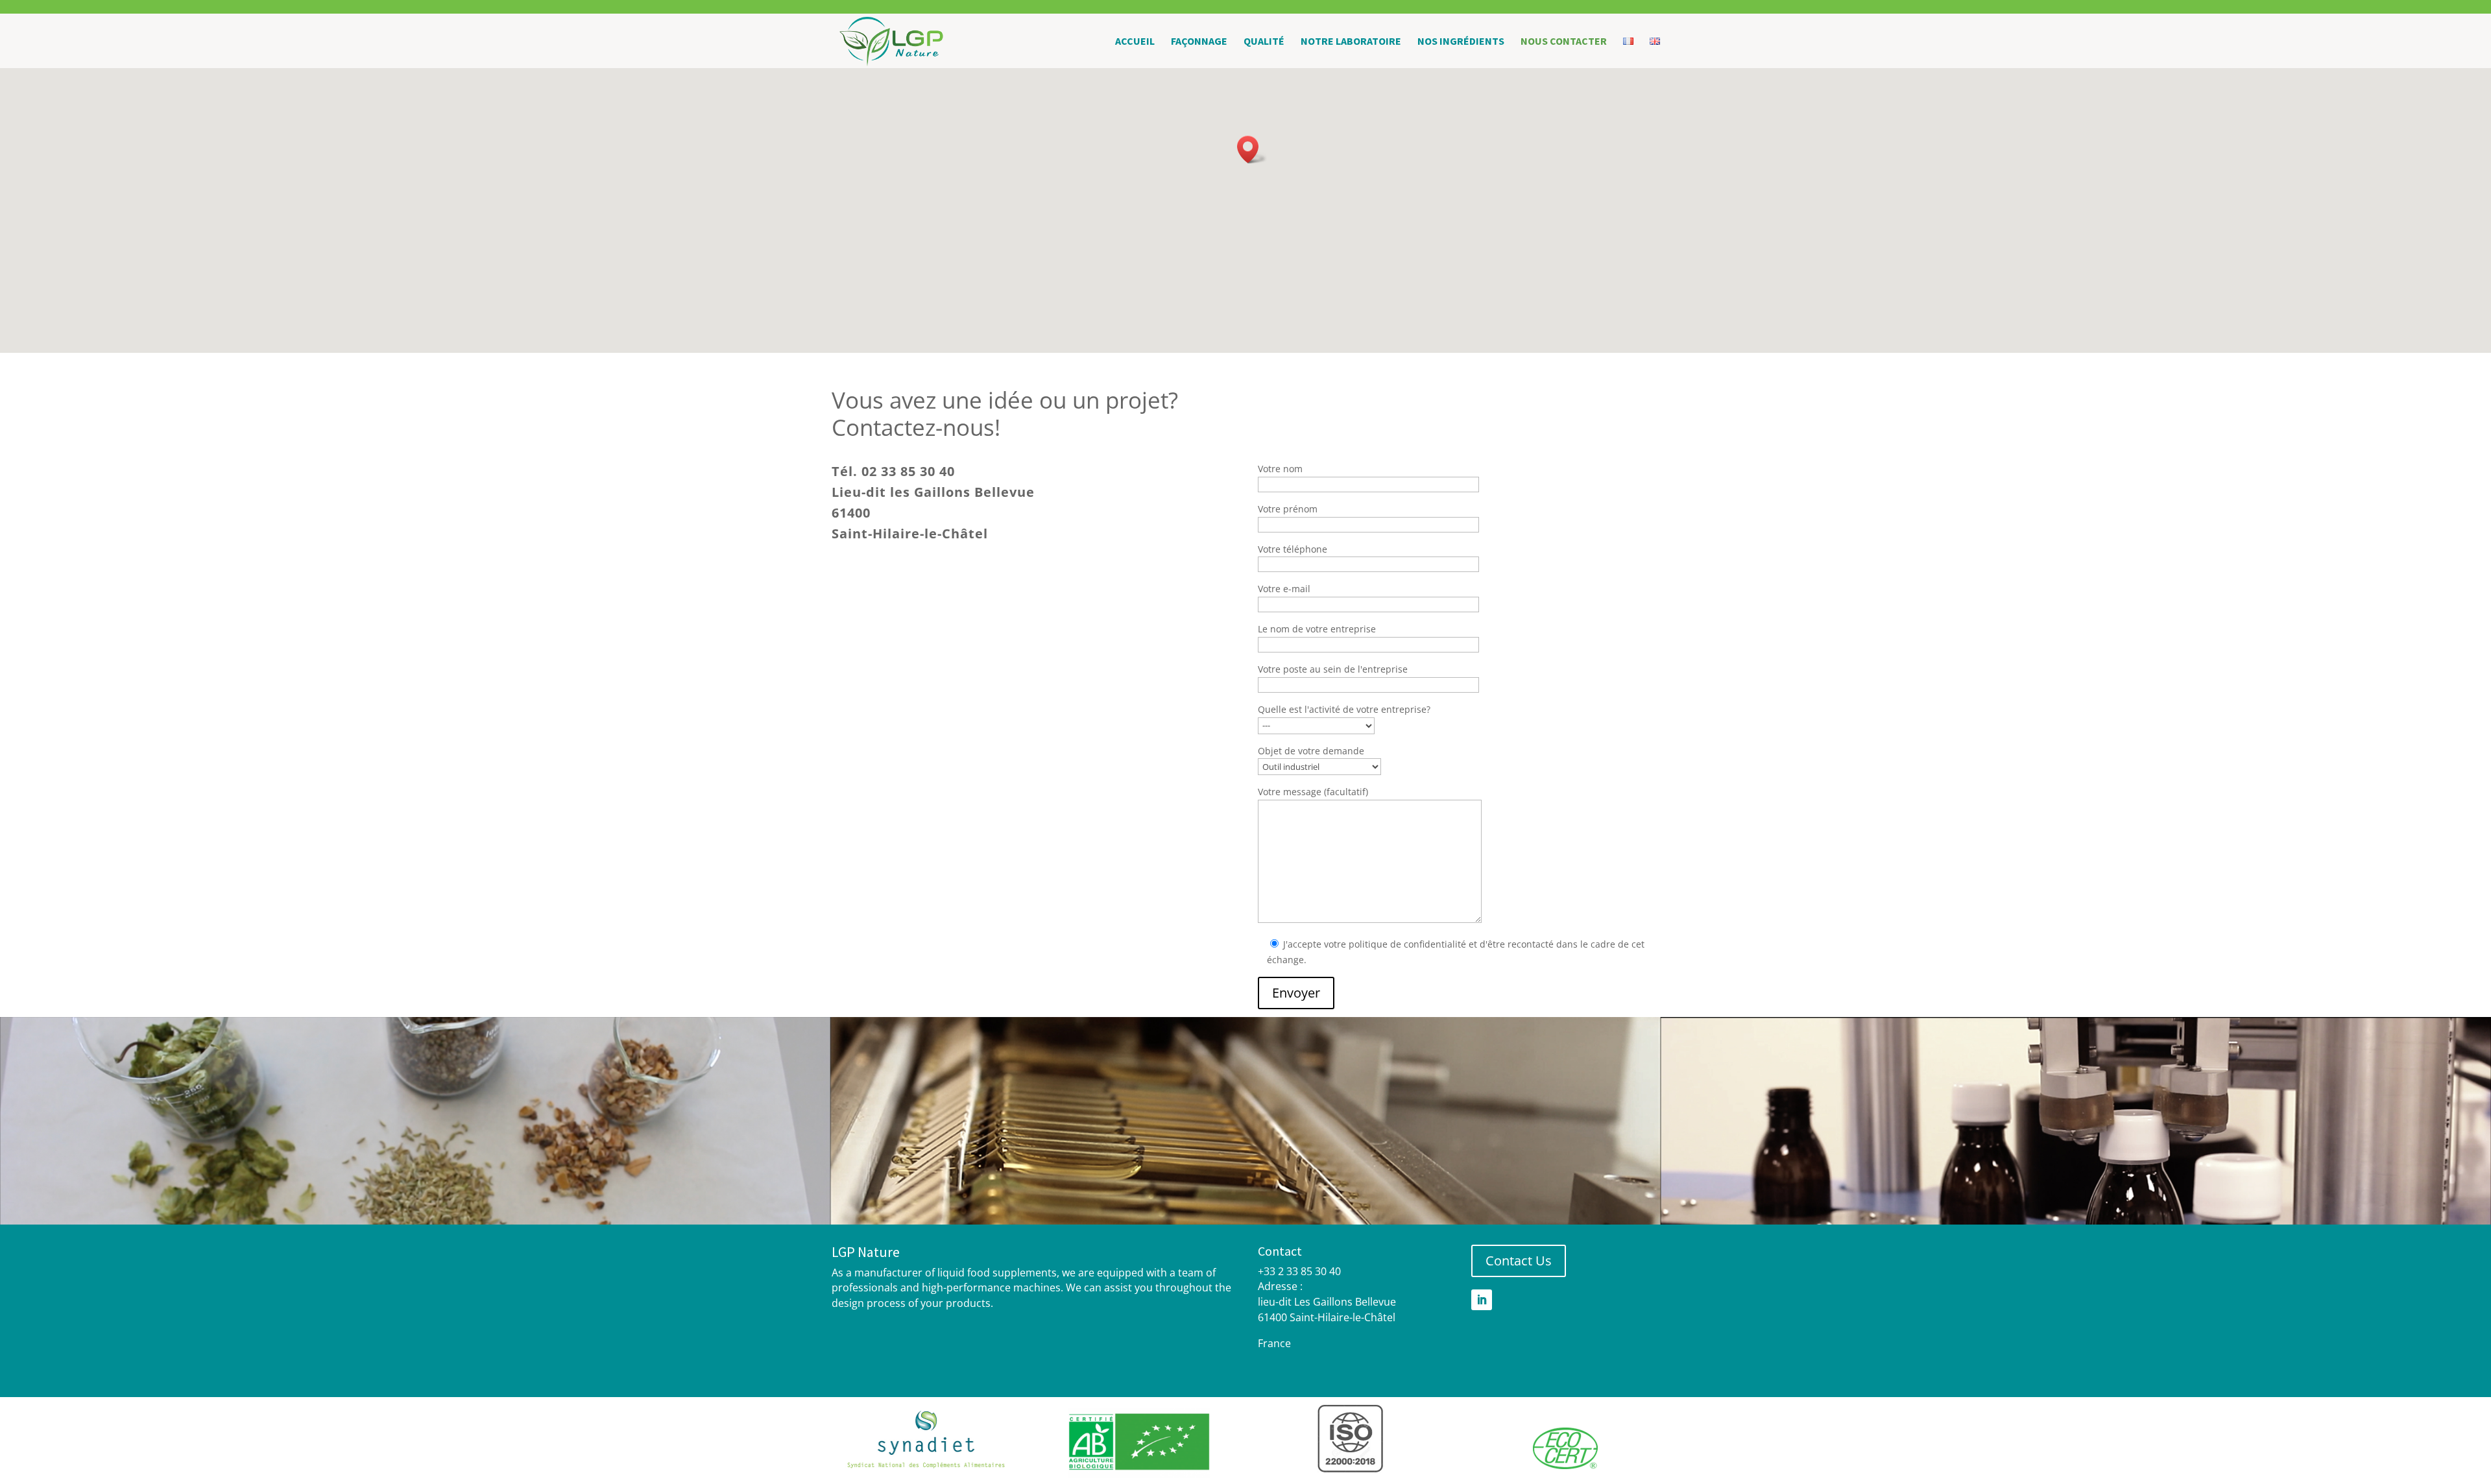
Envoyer (1296, 993)
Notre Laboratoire (1351, 42)
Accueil (1135, 42)
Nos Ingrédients (1461, 42)
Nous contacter (1564, 42)
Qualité (1264, 42)
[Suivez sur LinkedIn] (1482, 1300)
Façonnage (1199, 42)
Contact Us (1519, 1261)
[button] (1252, 150)
